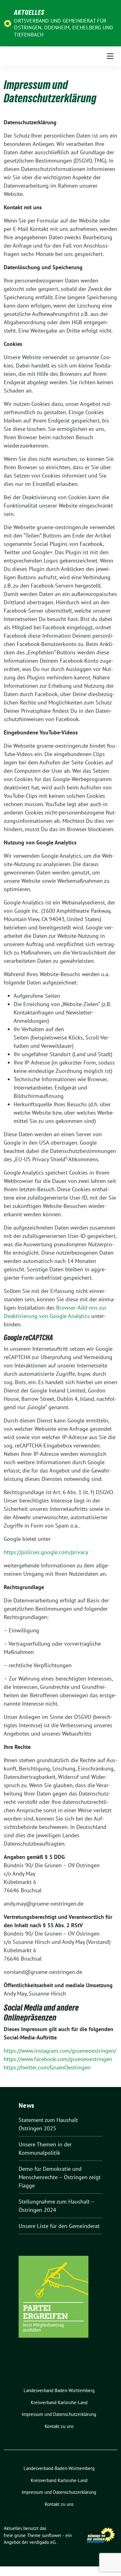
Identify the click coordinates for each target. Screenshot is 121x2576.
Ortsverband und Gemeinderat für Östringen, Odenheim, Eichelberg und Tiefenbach (63, 28)
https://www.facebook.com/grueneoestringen (58, 2059)
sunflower (52, 2535)
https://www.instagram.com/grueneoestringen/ (60, 2051)
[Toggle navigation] (110, 56)
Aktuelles (29, 12)
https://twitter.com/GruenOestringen (47, 2067)
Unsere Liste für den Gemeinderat (59, 2226)
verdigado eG (43, 2542)
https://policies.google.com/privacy (46, 1552)
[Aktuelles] (8, 23)
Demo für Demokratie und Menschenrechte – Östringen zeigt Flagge (60, 2177)
